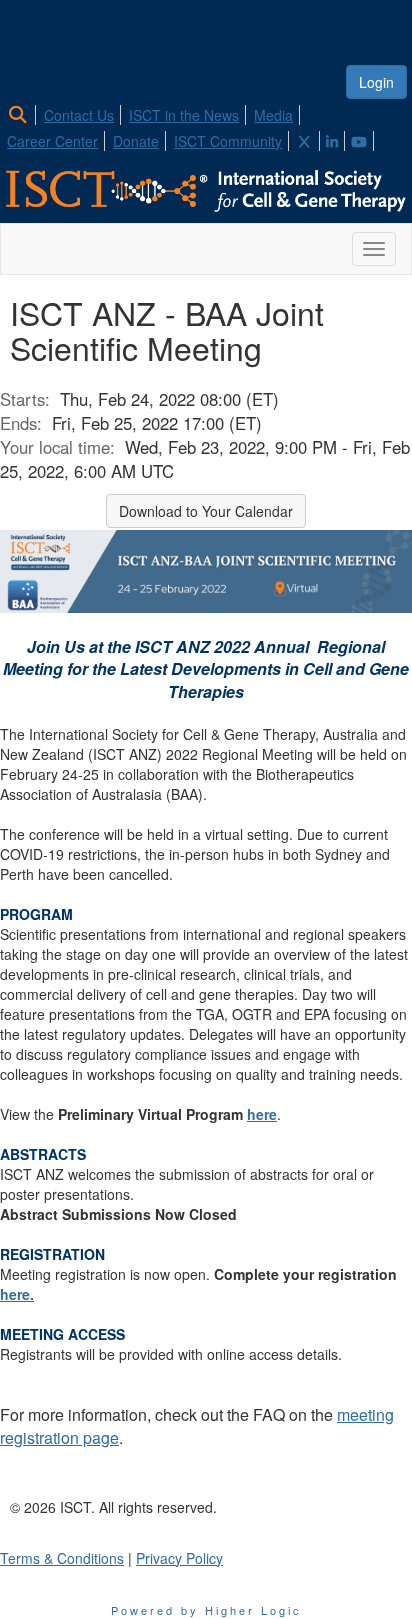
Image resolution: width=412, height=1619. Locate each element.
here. (17, 1294)
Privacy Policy (179, 1558)
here (262, 1114)
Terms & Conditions (62, 1558)
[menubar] (206, 125)
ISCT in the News (184, 115)
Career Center (52, 141)
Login (376, 82)
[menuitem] (23, 112)
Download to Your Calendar (206, 511)
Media (273, 115)
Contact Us (79, 115)
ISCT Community (228, 141)
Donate (136, 141)
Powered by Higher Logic (206, 1610)
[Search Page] (20, 115)
